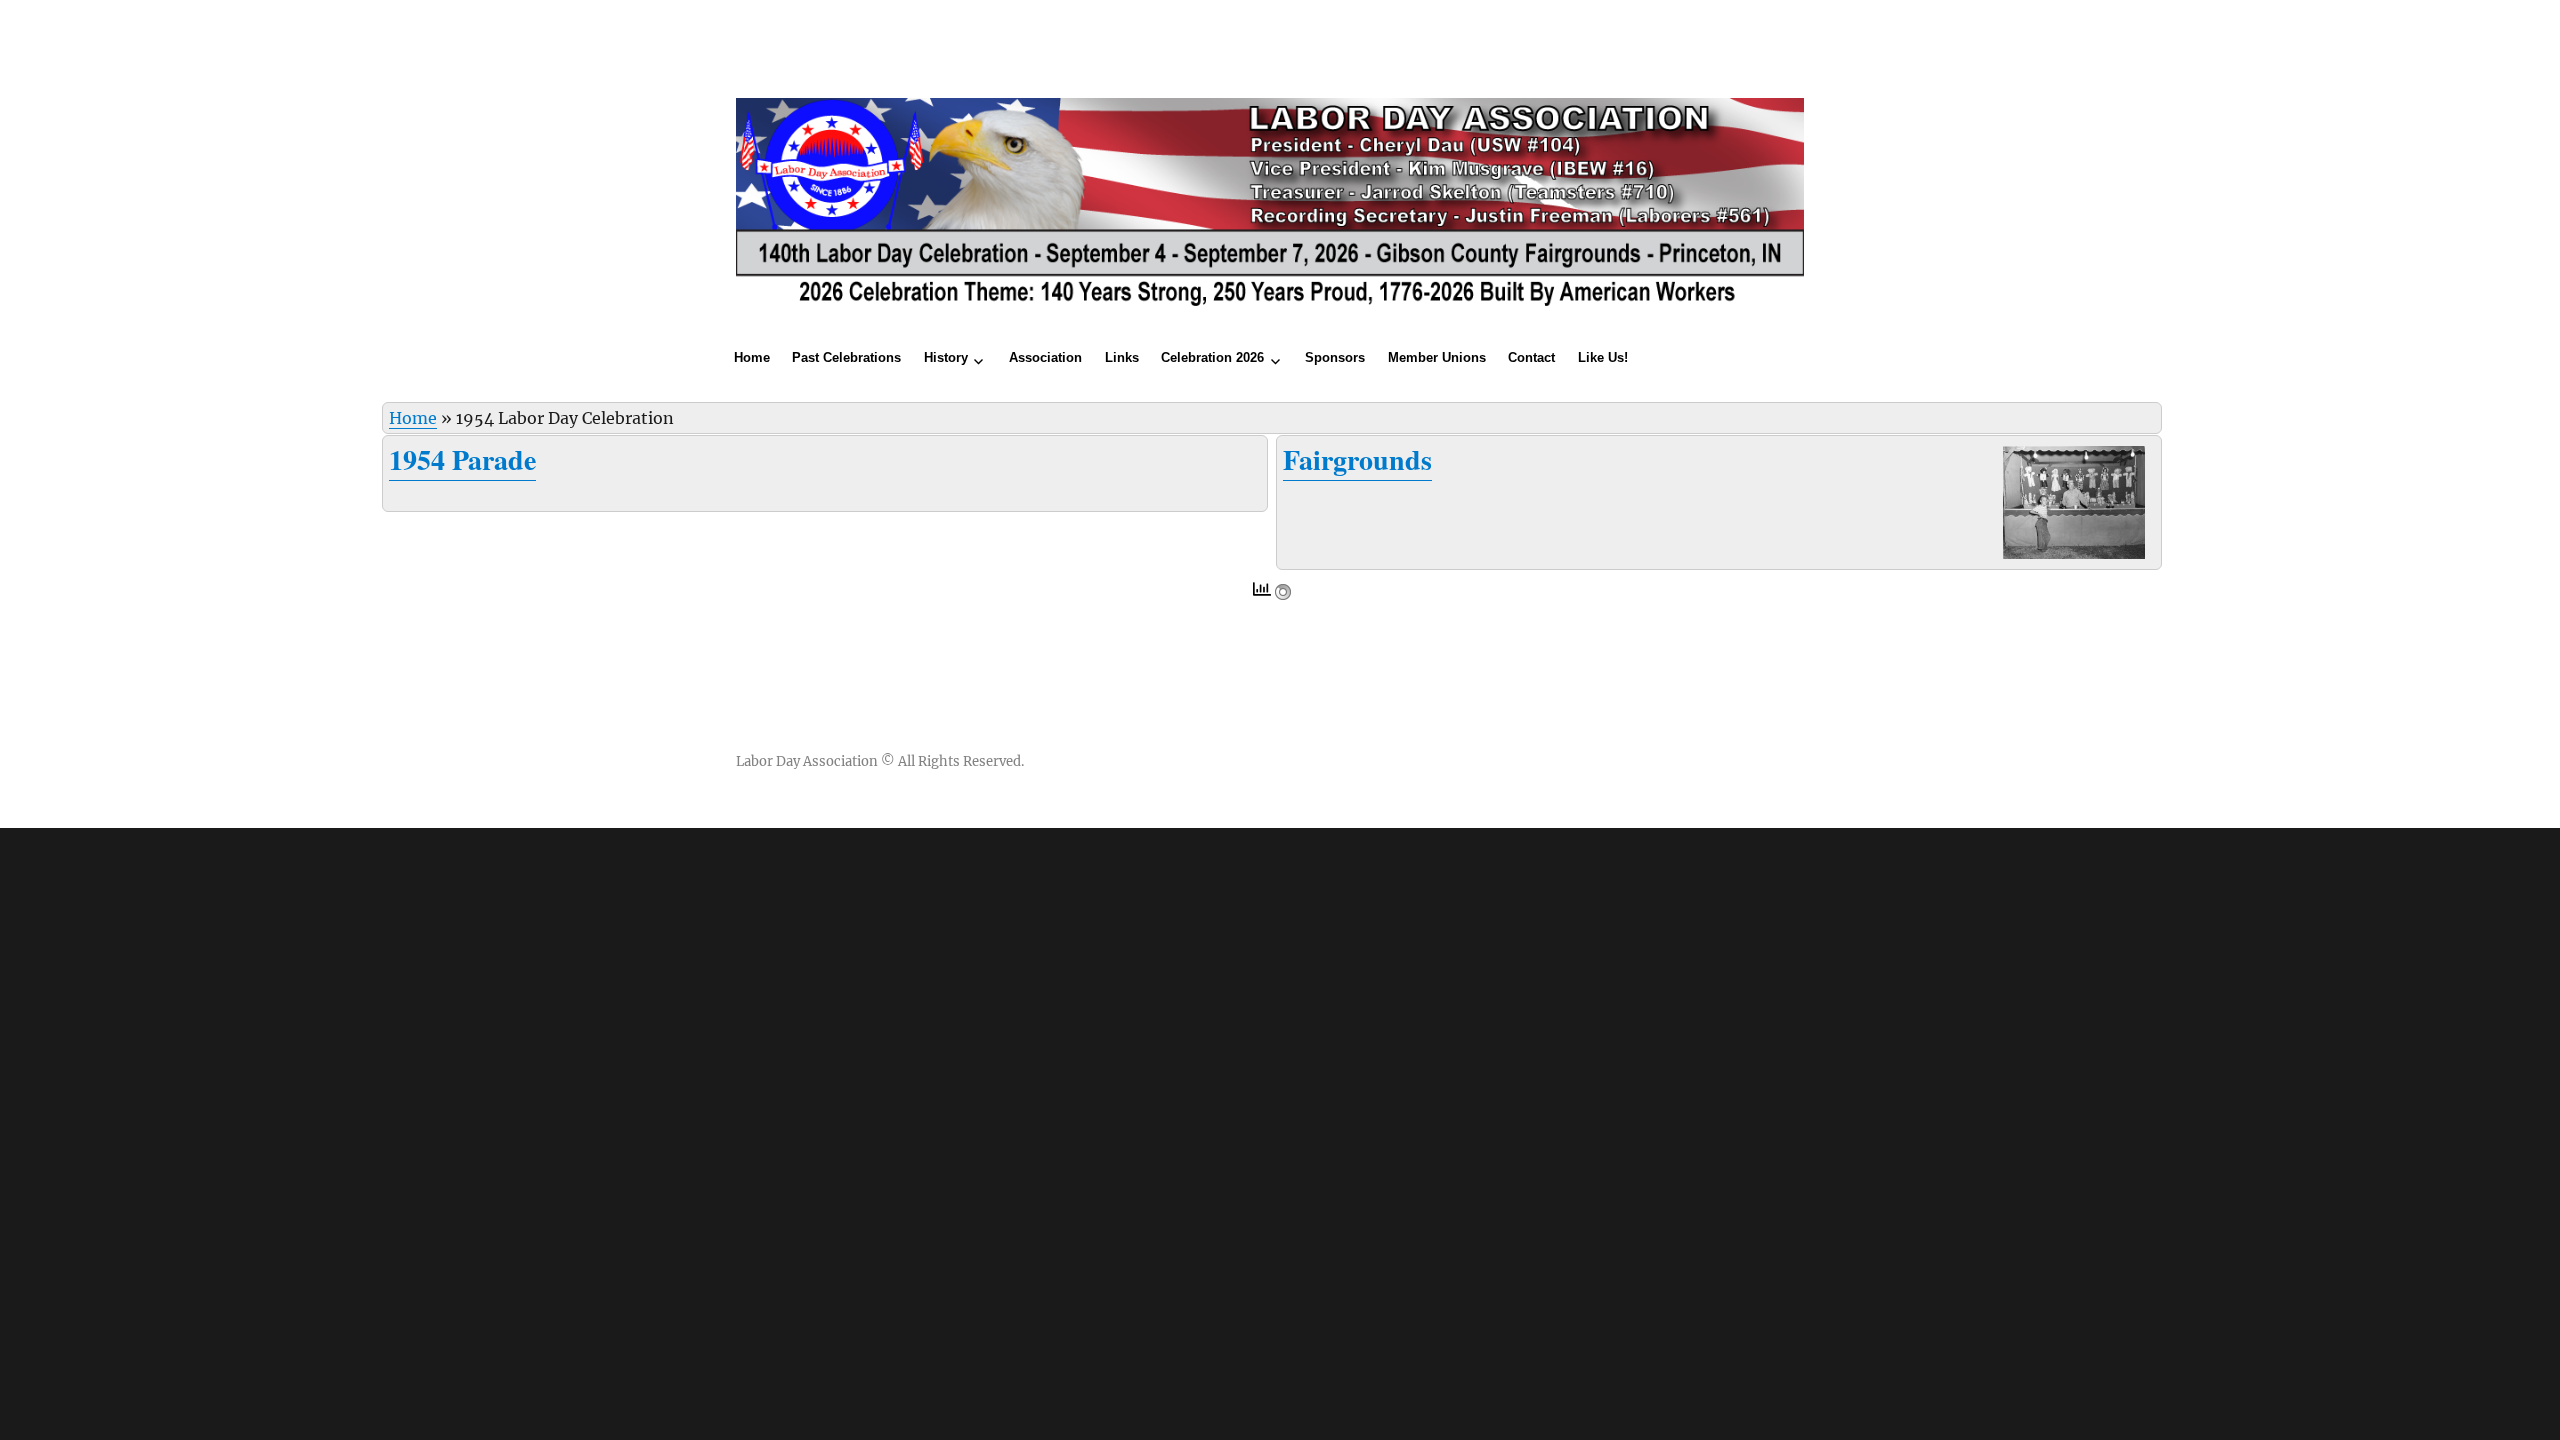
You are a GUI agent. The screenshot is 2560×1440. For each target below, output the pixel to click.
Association (1045, 357)
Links (1122, 357)
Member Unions (1437, 357)
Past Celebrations (846, 357)
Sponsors (1335, 357)
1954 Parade (462, 459)
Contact (1531, 357)
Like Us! (1603, 357)
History (946, 357)
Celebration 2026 (1212, 357)
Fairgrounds (1357, 459)
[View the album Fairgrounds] (2074, 501)
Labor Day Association (807, 761)
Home (752, 357)
